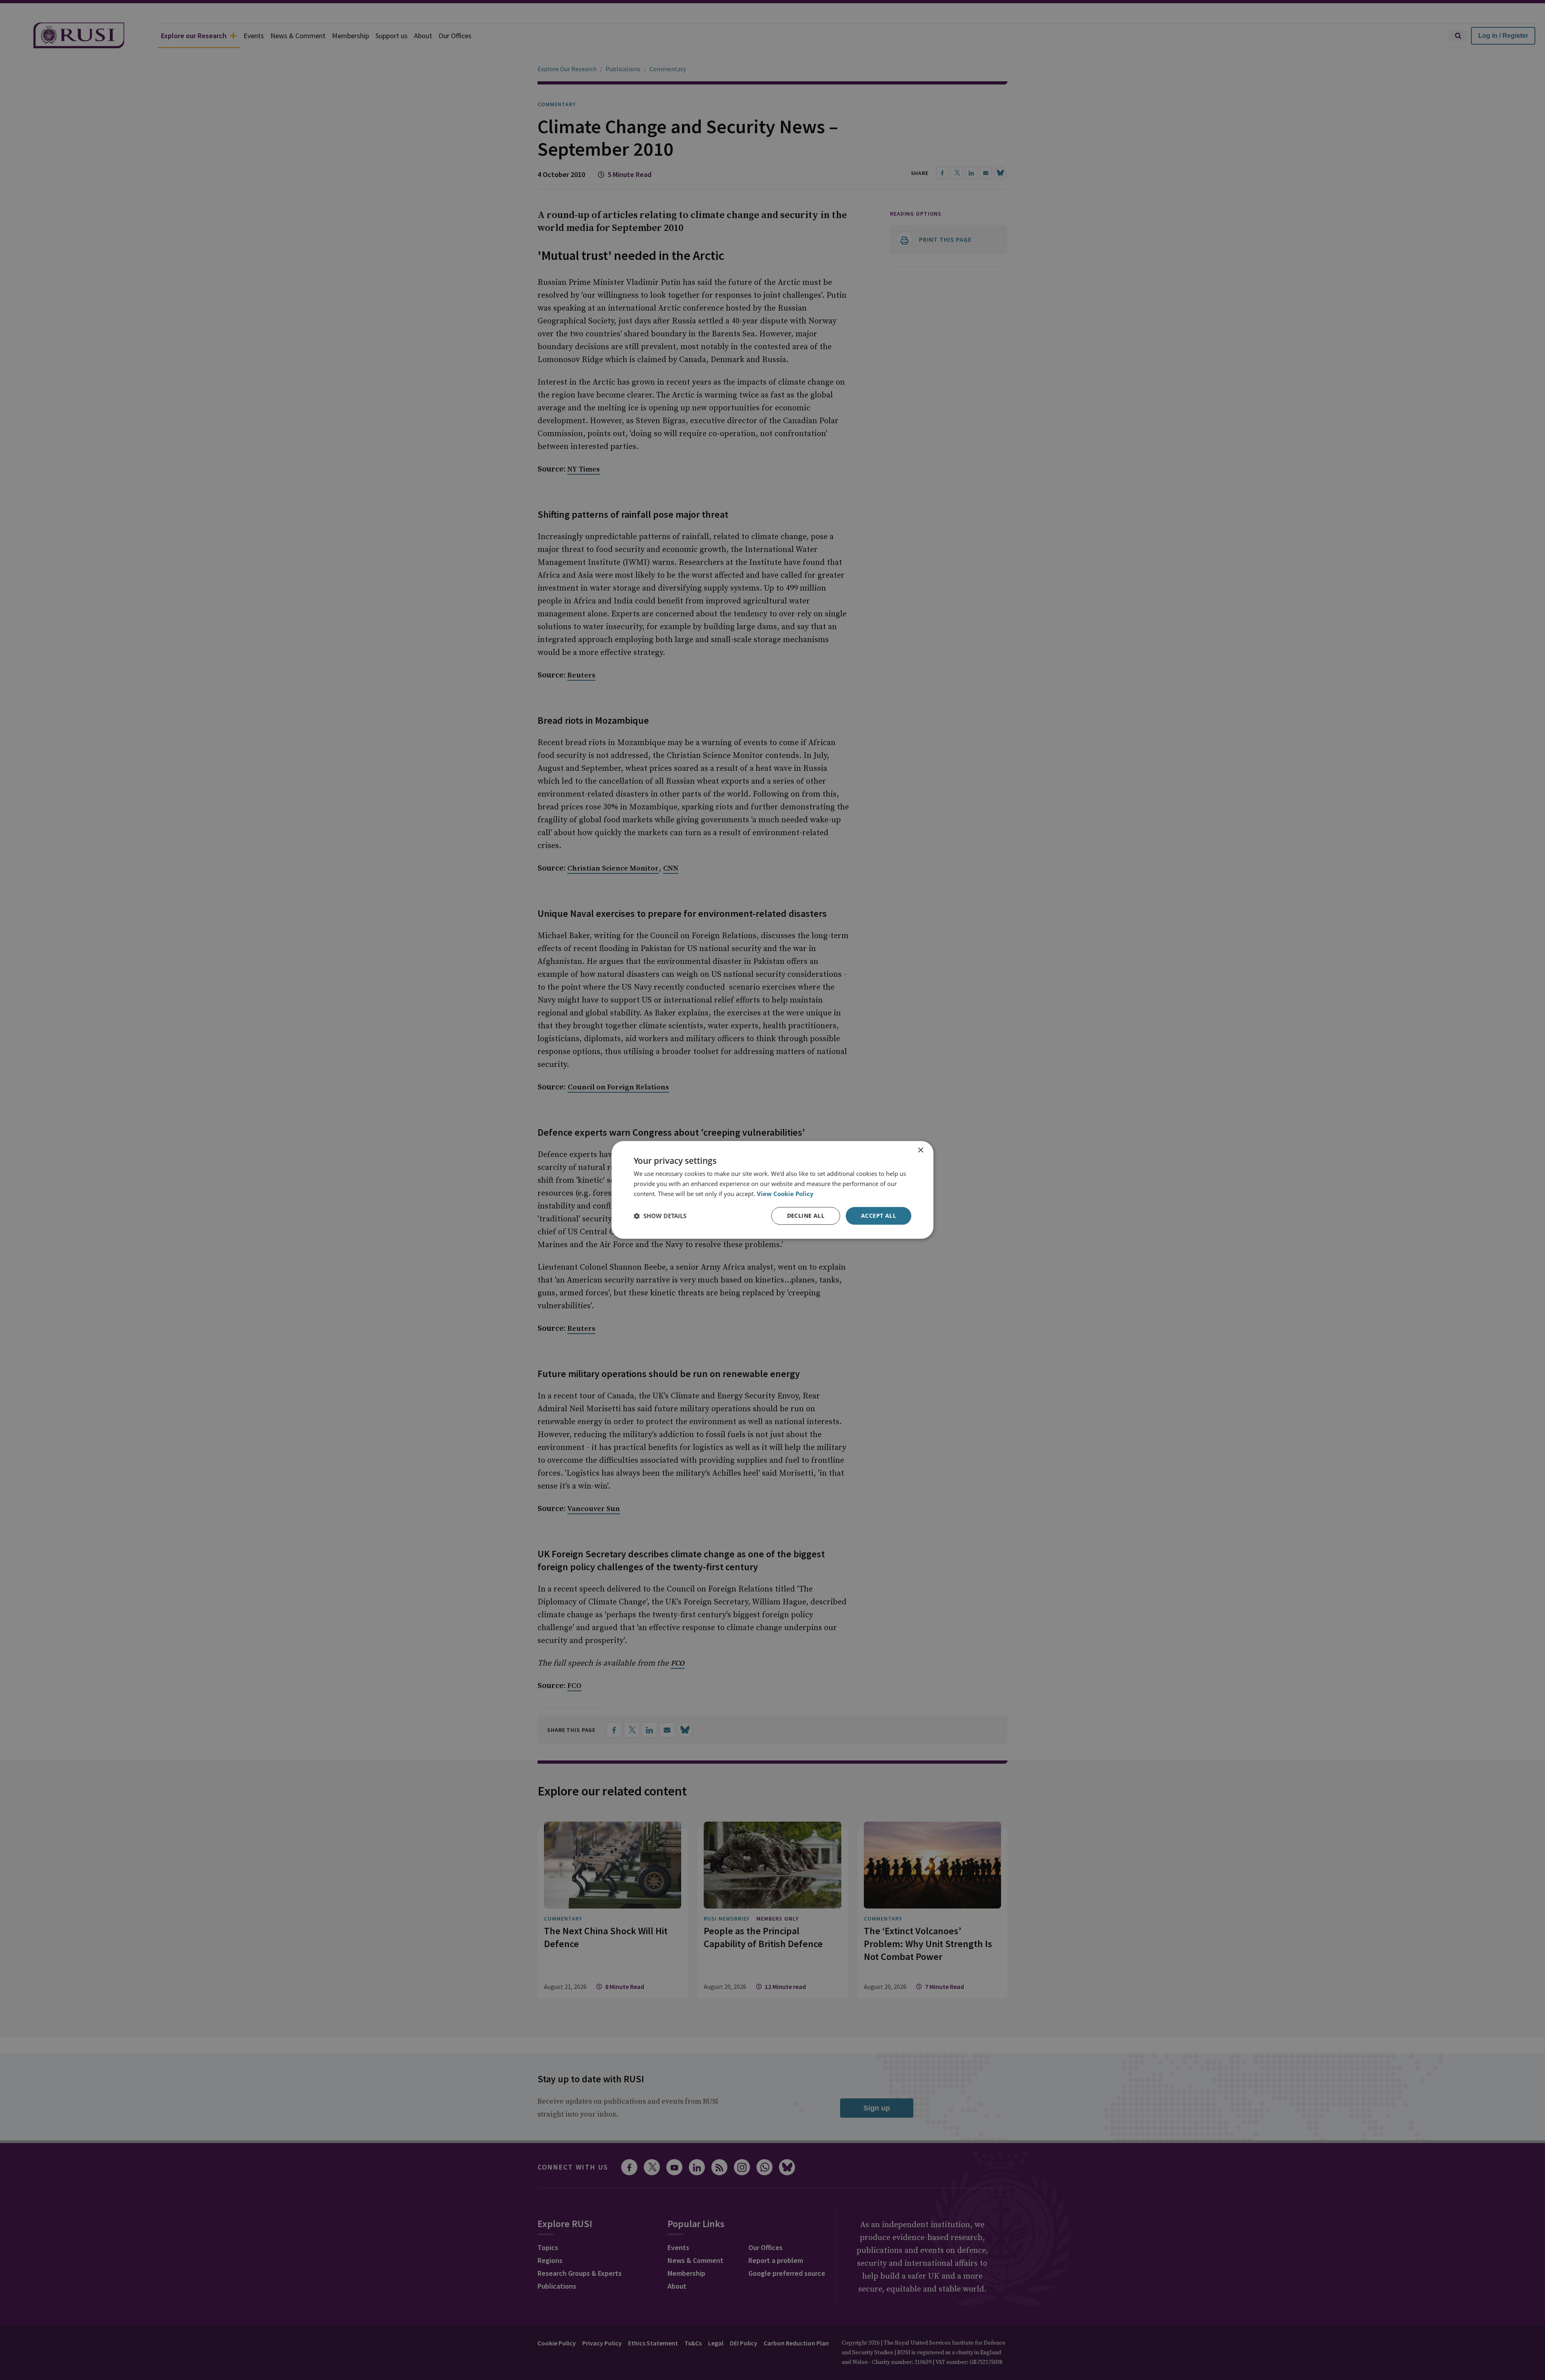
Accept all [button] (879, 1216)
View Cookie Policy (785, 1194)
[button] (660, 1216)
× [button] (920, 1150)
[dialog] (772, 1190)
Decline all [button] (806, 1216)
